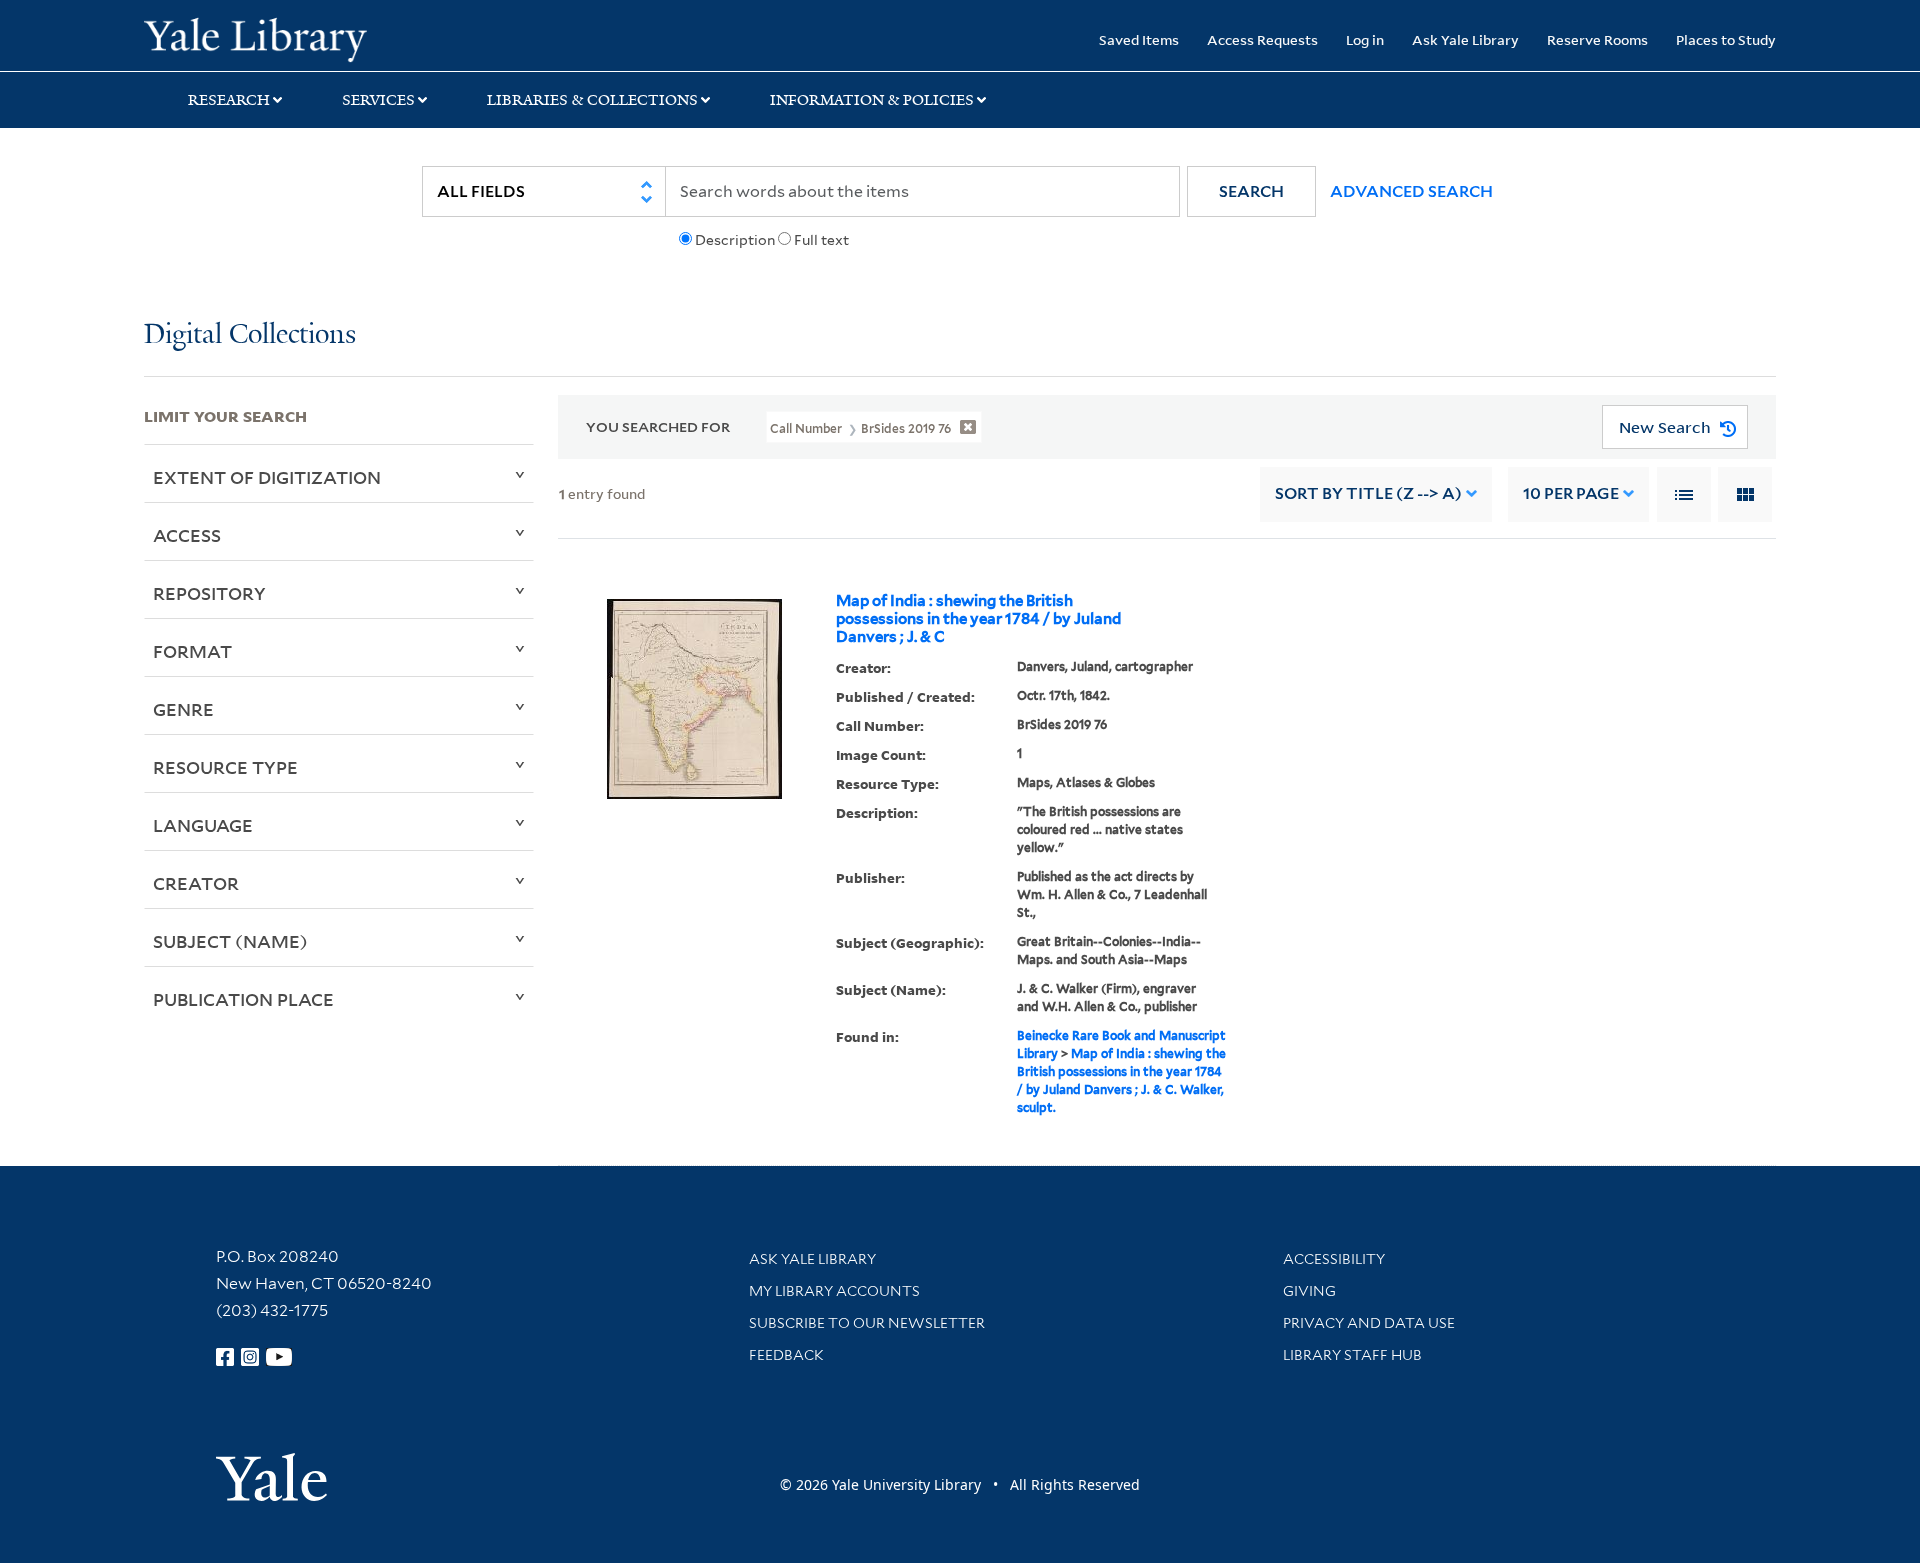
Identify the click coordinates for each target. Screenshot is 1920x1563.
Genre (183, 709)
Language (203, 825)
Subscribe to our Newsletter (867, 1323)
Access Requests (1262, 39)
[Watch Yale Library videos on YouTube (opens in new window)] (279, 1357)
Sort (1368, 493)
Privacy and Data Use (1369, 1323)
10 (1571, 493)
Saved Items (1139, 39)
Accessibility (1334, 1259)
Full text (821, 240)
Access (187, 535)
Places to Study (1726, 39)
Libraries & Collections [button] (592, 100)
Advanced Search (1411, 191)
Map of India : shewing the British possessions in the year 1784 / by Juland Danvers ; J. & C (978, 619)
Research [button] (229, 100)
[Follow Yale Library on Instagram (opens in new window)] (250, 1357)
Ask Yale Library (1465, 39)
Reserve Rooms (1597, 39)
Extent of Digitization (267, 477)
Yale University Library (266, 38)
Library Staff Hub (1352, 1355)
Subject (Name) (230, 941)
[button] (1251, 191)
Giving (1309, 1291)
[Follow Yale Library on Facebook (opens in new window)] (225, 1357)
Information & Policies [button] (872, 100)
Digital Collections (250, 335)
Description (735, 240)
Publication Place (243, 999)
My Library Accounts (834, 1291)
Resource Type (225, 767)
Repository (209, 593)
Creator (196, 883)
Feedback (786, 1355)
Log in (1365, 39)
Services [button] (378, 100)
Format (192, 651)
